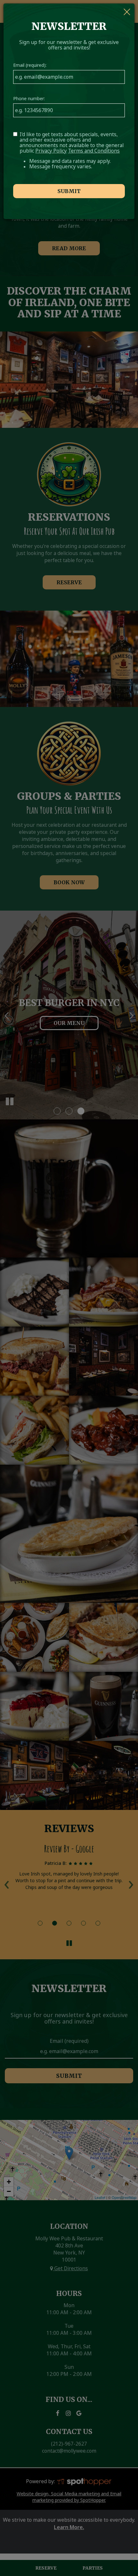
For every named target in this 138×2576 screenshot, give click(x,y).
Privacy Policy (51, 151)
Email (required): (30, 65)
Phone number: (29, 98)
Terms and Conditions (94, 151)
